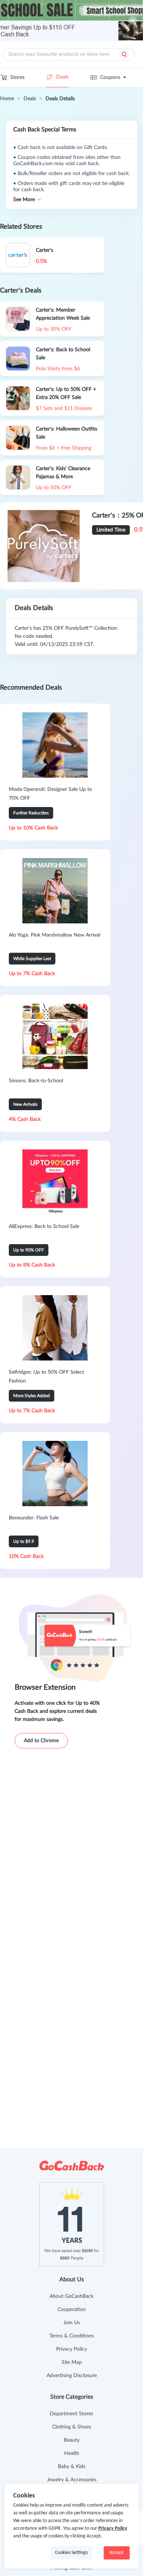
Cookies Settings (71, 2553)
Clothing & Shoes (71, 2427)
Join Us (72, 2323)
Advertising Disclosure (72, 2376)
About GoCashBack (71, 2296)
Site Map (72, 2362)
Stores (17, 77)
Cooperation (72, 2310)
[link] (7, 99)
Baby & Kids (72, 2467)
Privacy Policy (71, 2349)
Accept (116, 2553)
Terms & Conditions (72, 2336)
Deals (62, 77)
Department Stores (71, 2414)
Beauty (72, 2440)
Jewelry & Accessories (72, 2480)
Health (72, 2453)
